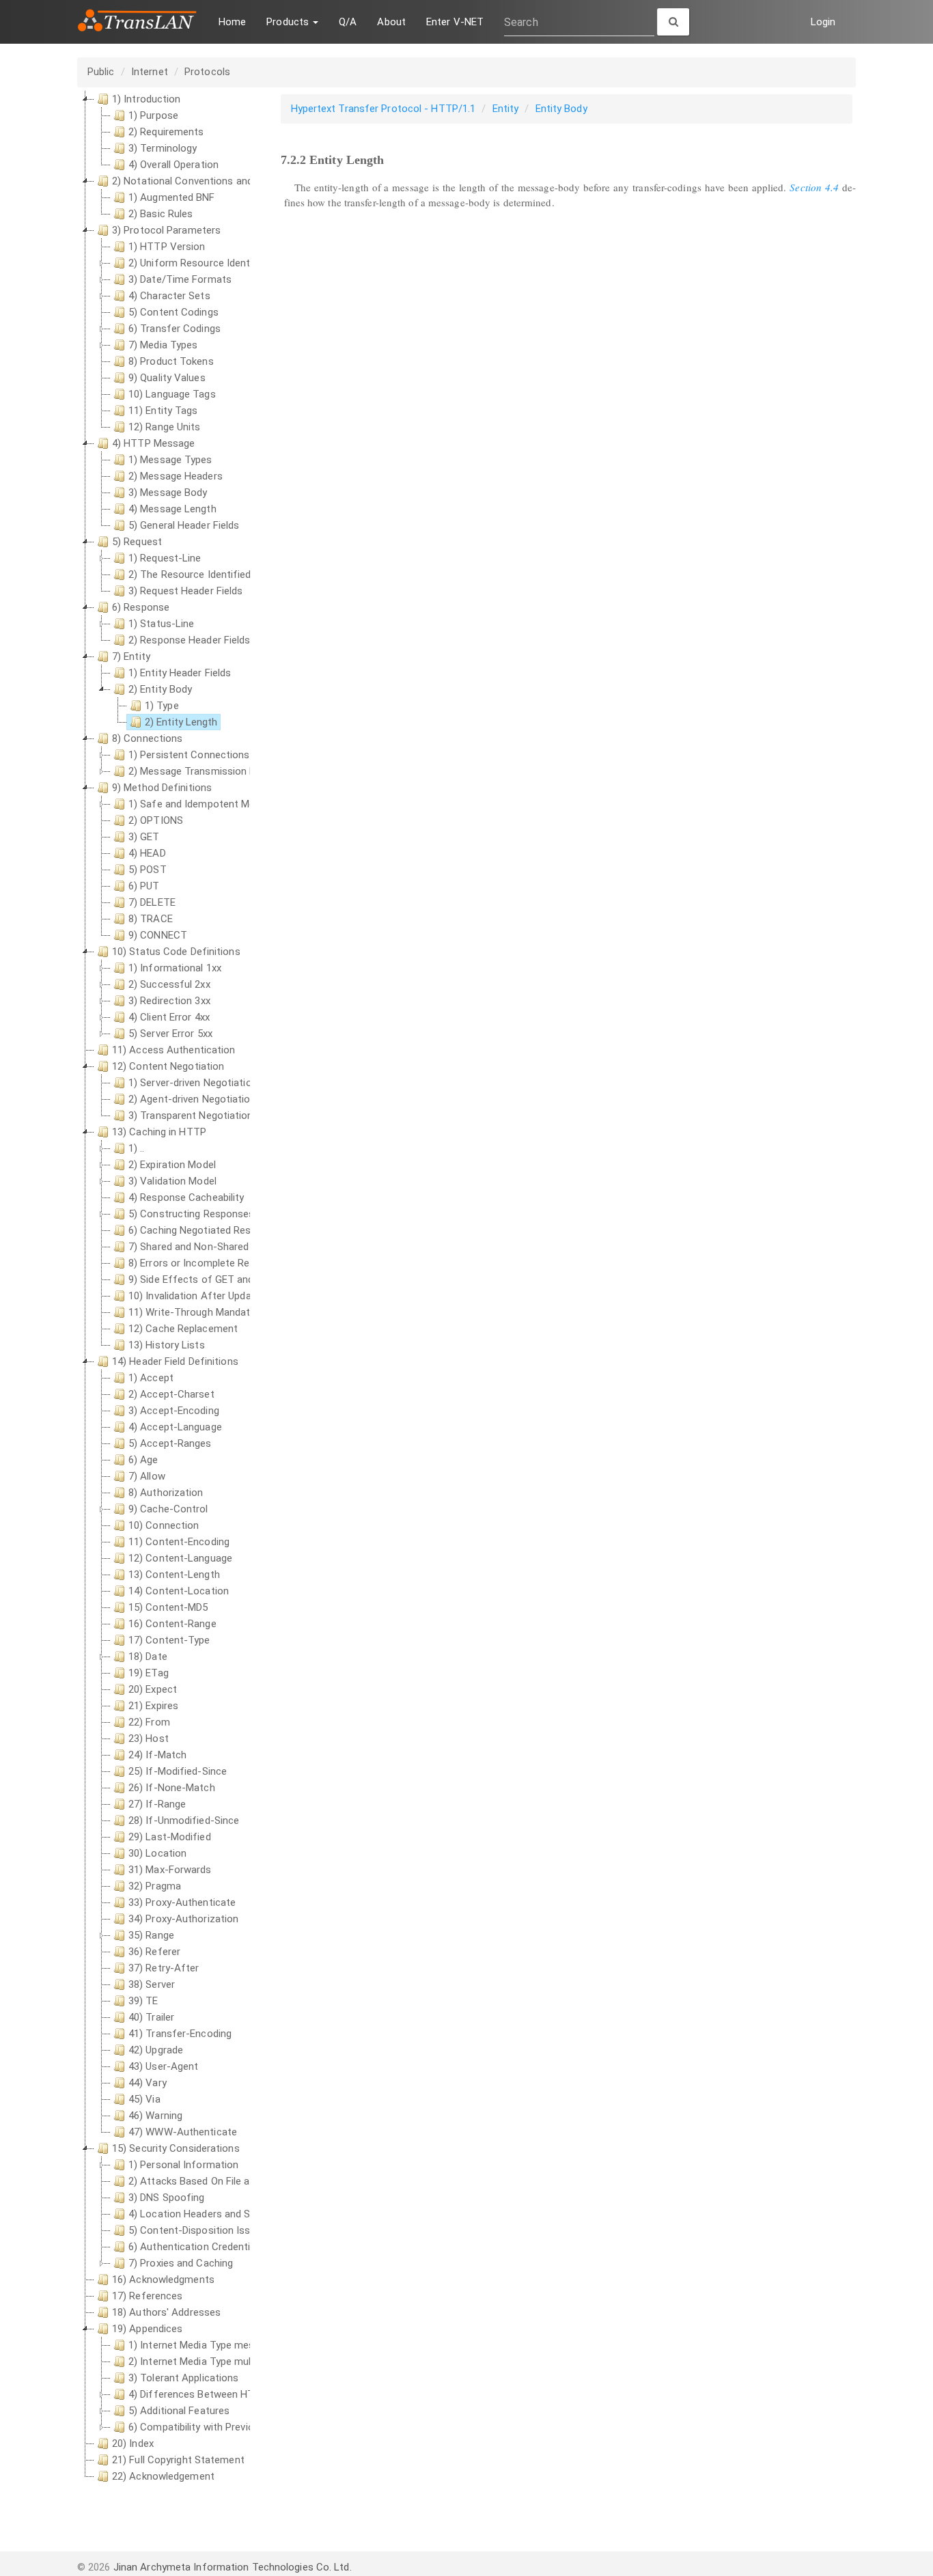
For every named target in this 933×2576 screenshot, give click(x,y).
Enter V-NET (455, 22)
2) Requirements (166, 132)
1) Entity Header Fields (180, 673)
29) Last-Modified (170, 1837)
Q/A (348, 22)
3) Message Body (168, 493)
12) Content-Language (180, 1558)
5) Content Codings (173, 312)
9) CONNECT (158, 935)
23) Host (149, 1739)
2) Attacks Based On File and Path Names (224, 2181)
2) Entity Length (181, 722)
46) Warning (155, 2116)
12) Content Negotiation (168, 1066)
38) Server (152, 1984)
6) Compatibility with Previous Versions (219, 2427)
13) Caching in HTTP (159, 1132)
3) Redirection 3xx (169, 1001)
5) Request (137, 542)
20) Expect (153, 1689)
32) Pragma (155, 1886)
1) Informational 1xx (175, 968)
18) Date (148, 1657)
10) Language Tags (172, 394)
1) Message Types (170, 460)
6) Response (141, 607)
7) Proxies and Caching (181, 2263)
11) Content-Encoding (179, 1542)
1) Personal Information (183, 2165)
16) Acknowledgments (163, 2280)
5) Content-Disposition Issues (198, 2230)
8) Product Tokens (171, 361)
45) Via (144, 2099)
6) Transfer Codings (175, 329)
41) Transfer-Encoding (180, 2034)
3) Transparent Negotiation (191, 1116)
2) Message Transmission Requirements (221, 771)
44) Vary (148, 2083)
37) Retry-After (164, 1968)
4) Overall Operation (173, 165)
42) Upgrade (156, 2050)
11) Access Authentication (174, 1050)
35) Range (151, 1935)
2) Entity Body (160, 689)
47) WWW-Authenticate (183, 2132)
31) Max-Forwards (170, 1870)
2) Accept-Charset (171, 1394)
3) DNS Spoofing (167, 2198)
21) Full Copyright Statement (178, 2460)
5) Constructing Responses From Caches (224, 1214)
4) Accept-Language (175, 1427)
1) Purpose (153, 115)
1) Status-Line (161, 624)
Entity (506, 109)
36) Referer (154, 1952)
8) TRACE (151, 919)
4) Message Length (172, 509)
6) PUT (144, 886)
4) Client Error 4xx (169, 1017)
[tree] (164, 1288)
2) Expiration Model (172, 1165)
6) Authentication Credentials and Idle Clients (233, 2247)
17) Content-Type (169, 1640)
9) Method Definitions (162, 788)
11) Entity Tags (163, 411)
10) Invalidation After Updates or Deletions (226, 1296)
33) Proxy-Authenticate (182, 1902)
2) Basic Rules (161, 214)
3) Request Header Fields (185, 591)
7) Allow (147, 1476)
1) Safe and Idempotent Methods (205, 804)
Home (232, 22)
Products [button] (289, 22)
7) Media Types (163, 345)
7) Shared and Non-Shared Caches (207, 1247)
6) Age (143, 1460)
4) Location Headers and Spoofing (207, 2214)
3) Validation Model (172, 1181)
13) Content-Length (174, 1575)
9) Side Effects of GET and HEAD (205, 1279)
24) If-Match (157, 1755)
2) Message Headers (176, 476)
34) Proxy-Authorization (183, 1919)
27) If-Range (157, 1804)
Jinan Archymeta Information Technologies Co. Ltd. (233, 2567)
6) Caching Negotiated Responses (207, 1230)
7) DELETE (152, 902)
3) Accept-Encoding (174, 1411)
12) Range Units (165, 427)
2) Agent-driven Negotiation (192, 1099)
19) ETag (149, 1673)
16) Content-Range (172, 1624)
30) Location (157, 1853)
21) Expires (153, 1706)
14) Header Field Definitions (175, 1361)
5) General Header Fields (184, 525)
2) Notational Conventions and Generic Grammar (224, 181)
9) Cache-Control (168, 1509)
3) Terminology (163, 148)
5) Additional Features (179, 2411)
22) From (149, 1722)
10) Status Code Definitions (176, 952)
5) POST (148, 870)
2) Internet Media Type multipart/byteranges (230, 2362)
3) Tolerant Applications (183, 2378)
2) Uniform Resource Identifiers (201, 263)
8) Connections (147, 738)
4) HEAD (147, 853)
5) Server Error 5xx (170, 1034)
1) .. (137, 1148)
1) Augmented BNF (172, 197)
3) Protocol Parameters (166, 230)
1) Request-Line (165, 558)
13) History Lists (167, 1345)
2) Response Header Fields (190, 640)
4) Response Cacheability (186, 1197)
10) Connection (164, 1525)
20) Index (133, 2443)
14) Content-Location (179, 1591)
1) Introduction (147, 99)
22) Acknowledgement (163, 2476)
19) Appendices (147, 2329)
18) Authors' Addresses (166, 2312)
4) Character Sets (169, 296)
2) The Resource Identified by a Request (221, 574)
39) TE (143, 2001)
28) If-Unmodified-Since (184, 1820)
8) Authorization (166, 1493)
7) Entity (131, 656)
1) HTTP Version (167, 247)
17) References (147, 2296)
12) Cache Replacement (183, 1329)
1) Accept (151, 1378)
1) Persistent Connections (189, 755)
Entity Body (561, 109)
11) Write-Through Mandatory (197, 1312)
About (391, 22)
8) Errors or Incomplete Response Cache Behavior (243, 1263)
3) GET (144, 837)
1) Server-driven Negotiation (193, 1083)
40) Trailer (151, 2017)
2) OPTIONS (156, 820)
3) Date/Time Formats (180, 279)
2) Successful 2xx (169, 984)
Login (823, 22)
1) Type (162, 706)
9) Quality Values (167, 378)
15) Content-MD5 (168, 1607)
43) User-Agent (163, 2066)
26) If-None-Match (172, 1788)
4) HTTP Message (154, 443)
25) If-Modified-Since (178, 1771)
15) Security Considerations (176, 2148)
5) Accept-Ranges (170, 1443)
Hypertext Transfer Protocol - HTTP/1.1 (384, 109)
